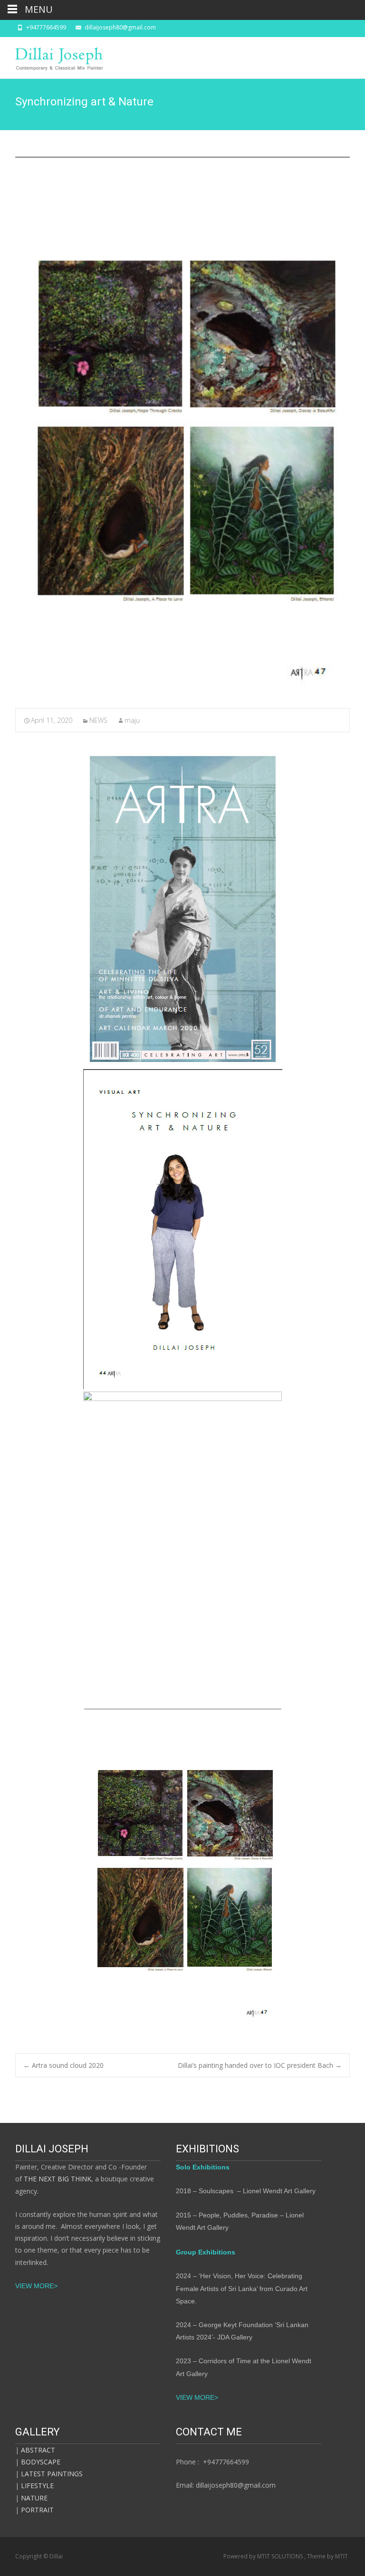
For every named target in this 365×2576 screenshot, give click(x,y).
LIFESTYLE (37, 2486)
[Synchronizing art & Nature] (182, 426)
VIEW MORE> (37, 2286)
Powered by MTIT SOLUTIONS (264, 2556)
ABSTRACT (38, 2450)
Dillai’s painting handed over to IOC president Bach (260, 2065)
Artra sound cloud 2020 (63, 2065)
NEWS (98, 720)
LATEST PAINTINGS (52, 2474)
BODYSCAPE (41, 2462)
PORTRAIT (37, 2510)
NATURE (34, 2498)
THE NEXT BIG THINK (57, 2179)
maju (132, 720)
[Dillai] (52, 56)
